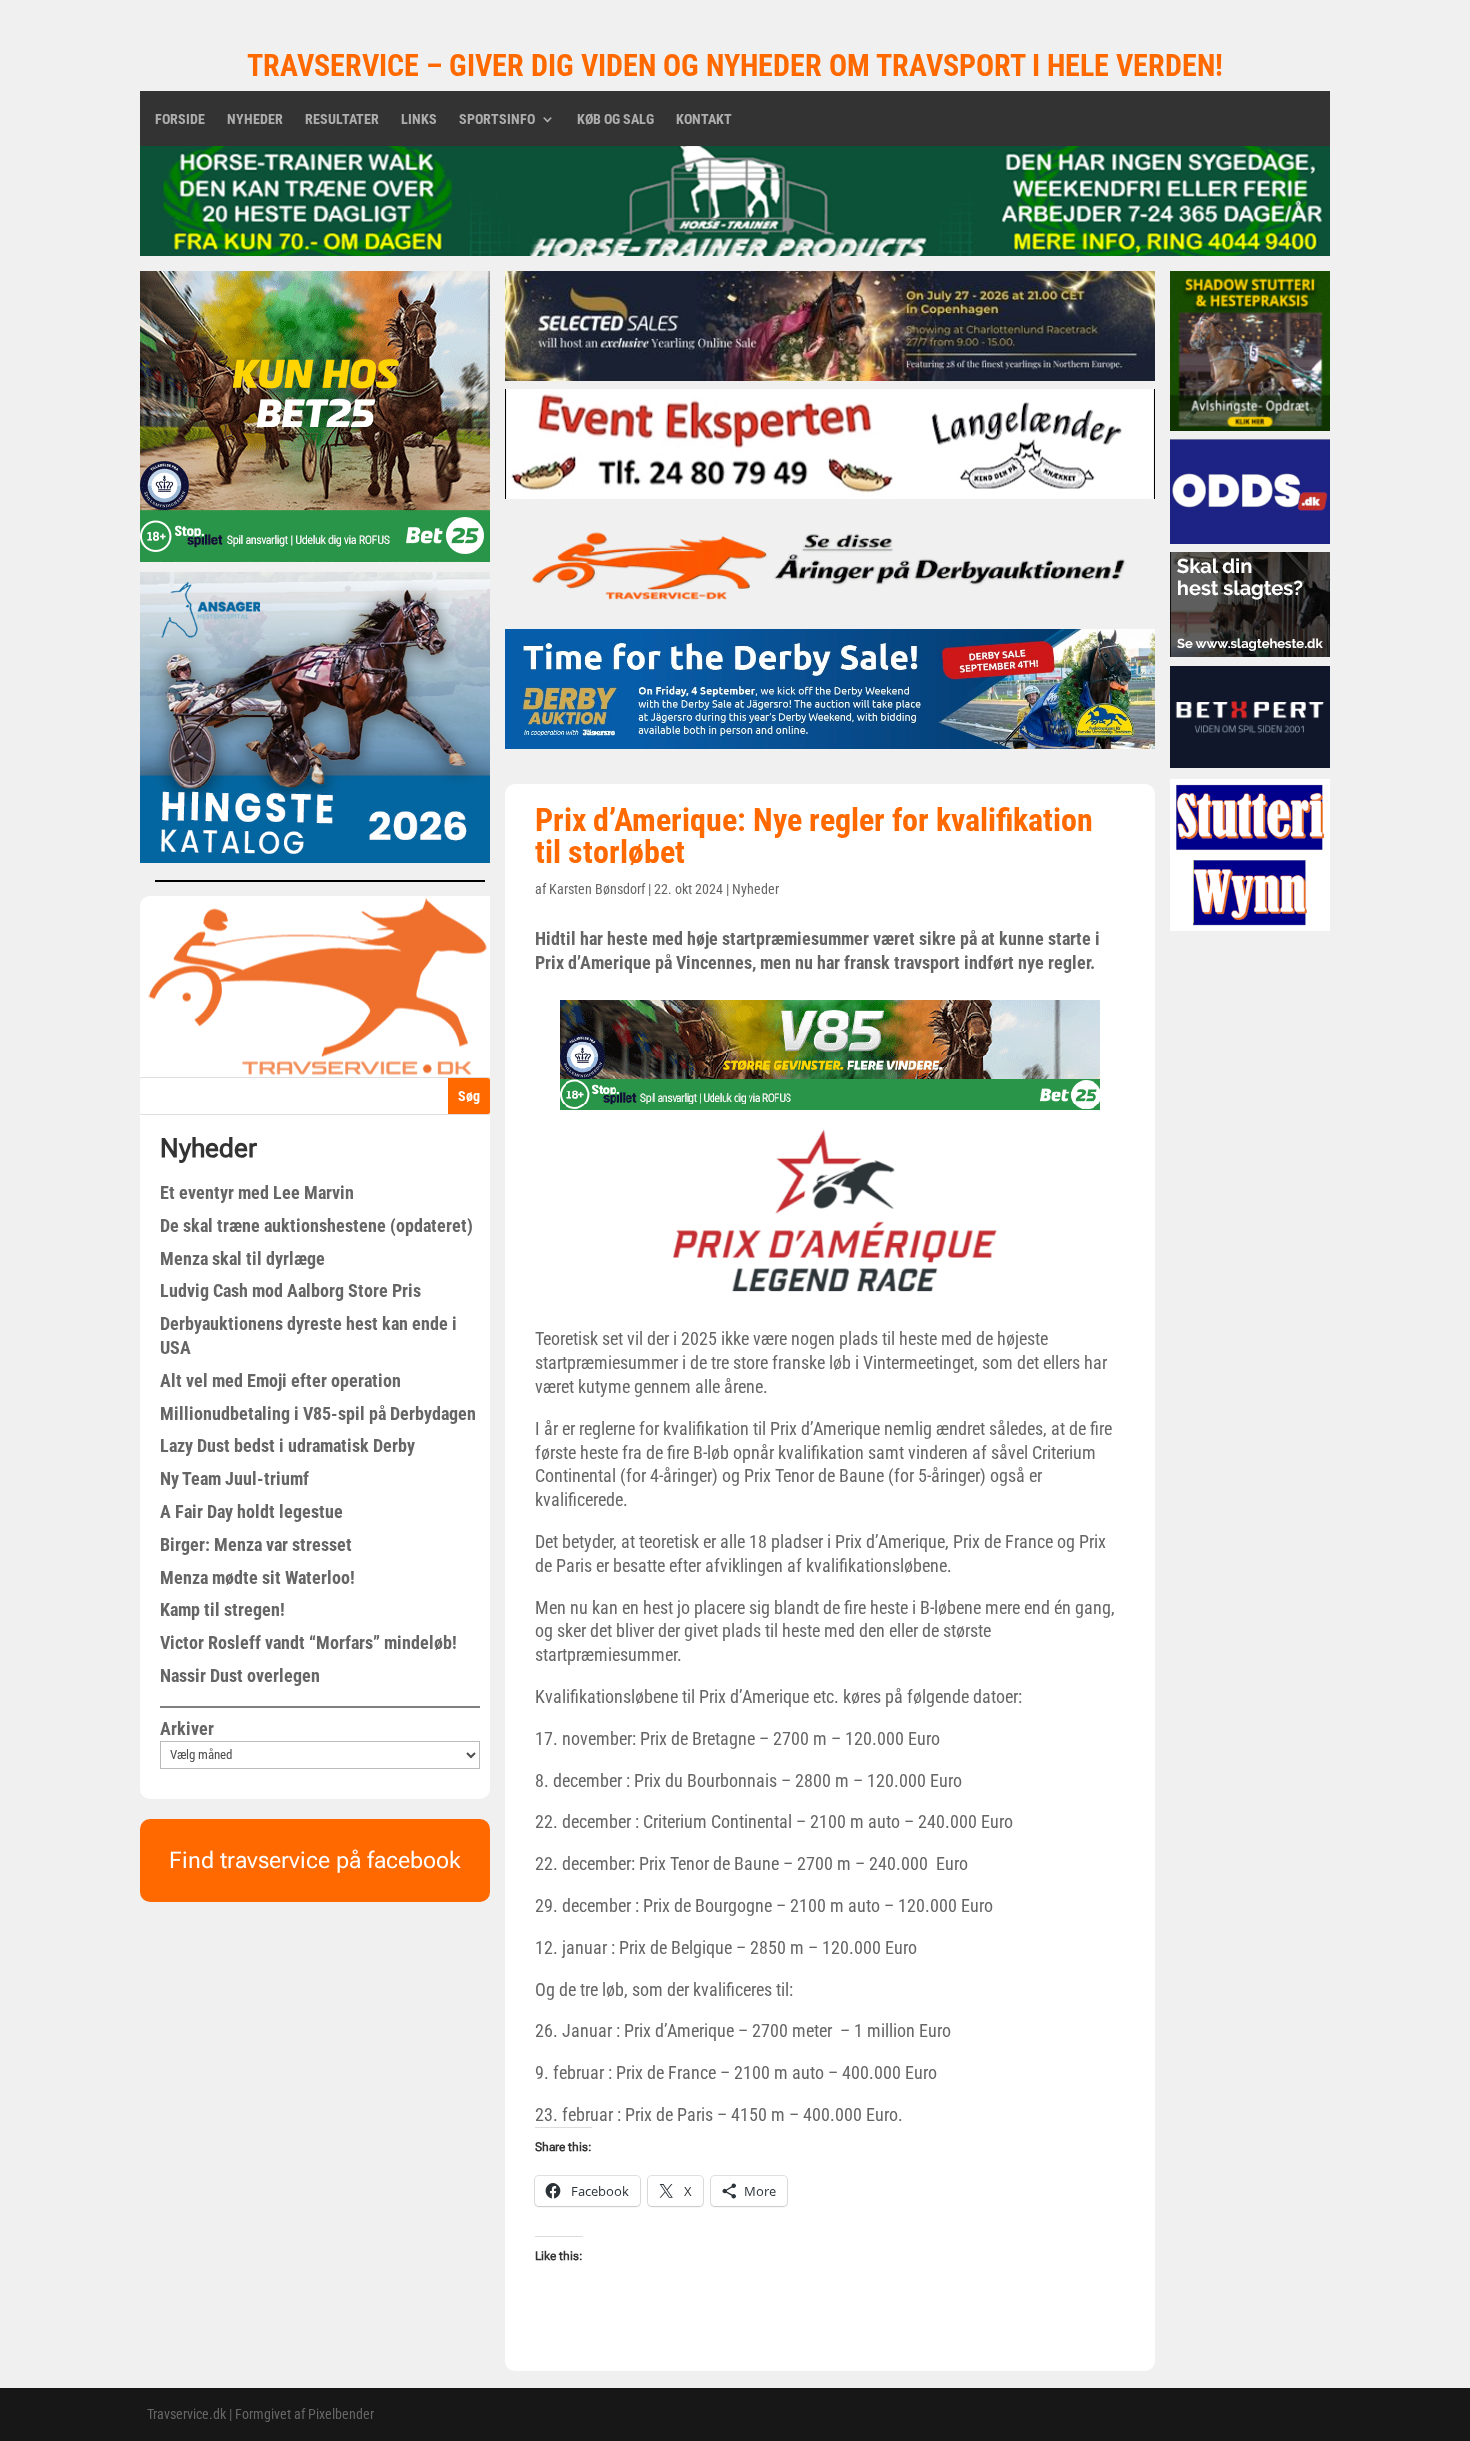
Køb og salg (615, 119)
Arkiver (187, 1728)
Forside (180, 119)
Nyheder (255, 119)
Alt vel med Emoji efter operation (280, 1380)
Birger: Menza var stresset (256, 1544)
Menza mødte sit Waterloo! (257, 1577)
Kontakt (704, 119)
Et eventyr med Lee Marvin (257, 1192)
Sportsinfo (497, 119)
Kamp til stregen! (222, 1609)
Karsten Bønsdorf (597, 889)
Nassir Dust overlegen (240, 1675)
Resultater (342, 119)
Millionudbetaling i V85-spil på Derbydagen (318, 1413)
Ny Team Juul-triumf (234, 1478)
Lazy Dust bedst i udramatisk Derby (287, 1445)
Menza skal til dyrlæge (242, 1258)
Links (419, 119)
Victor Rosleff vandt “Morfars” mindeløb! (308, 1642)
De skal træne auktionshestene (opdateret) (316, 1225)
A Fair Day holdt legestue (251, 1511)
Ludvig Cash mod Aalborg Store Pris (290, 1290)
